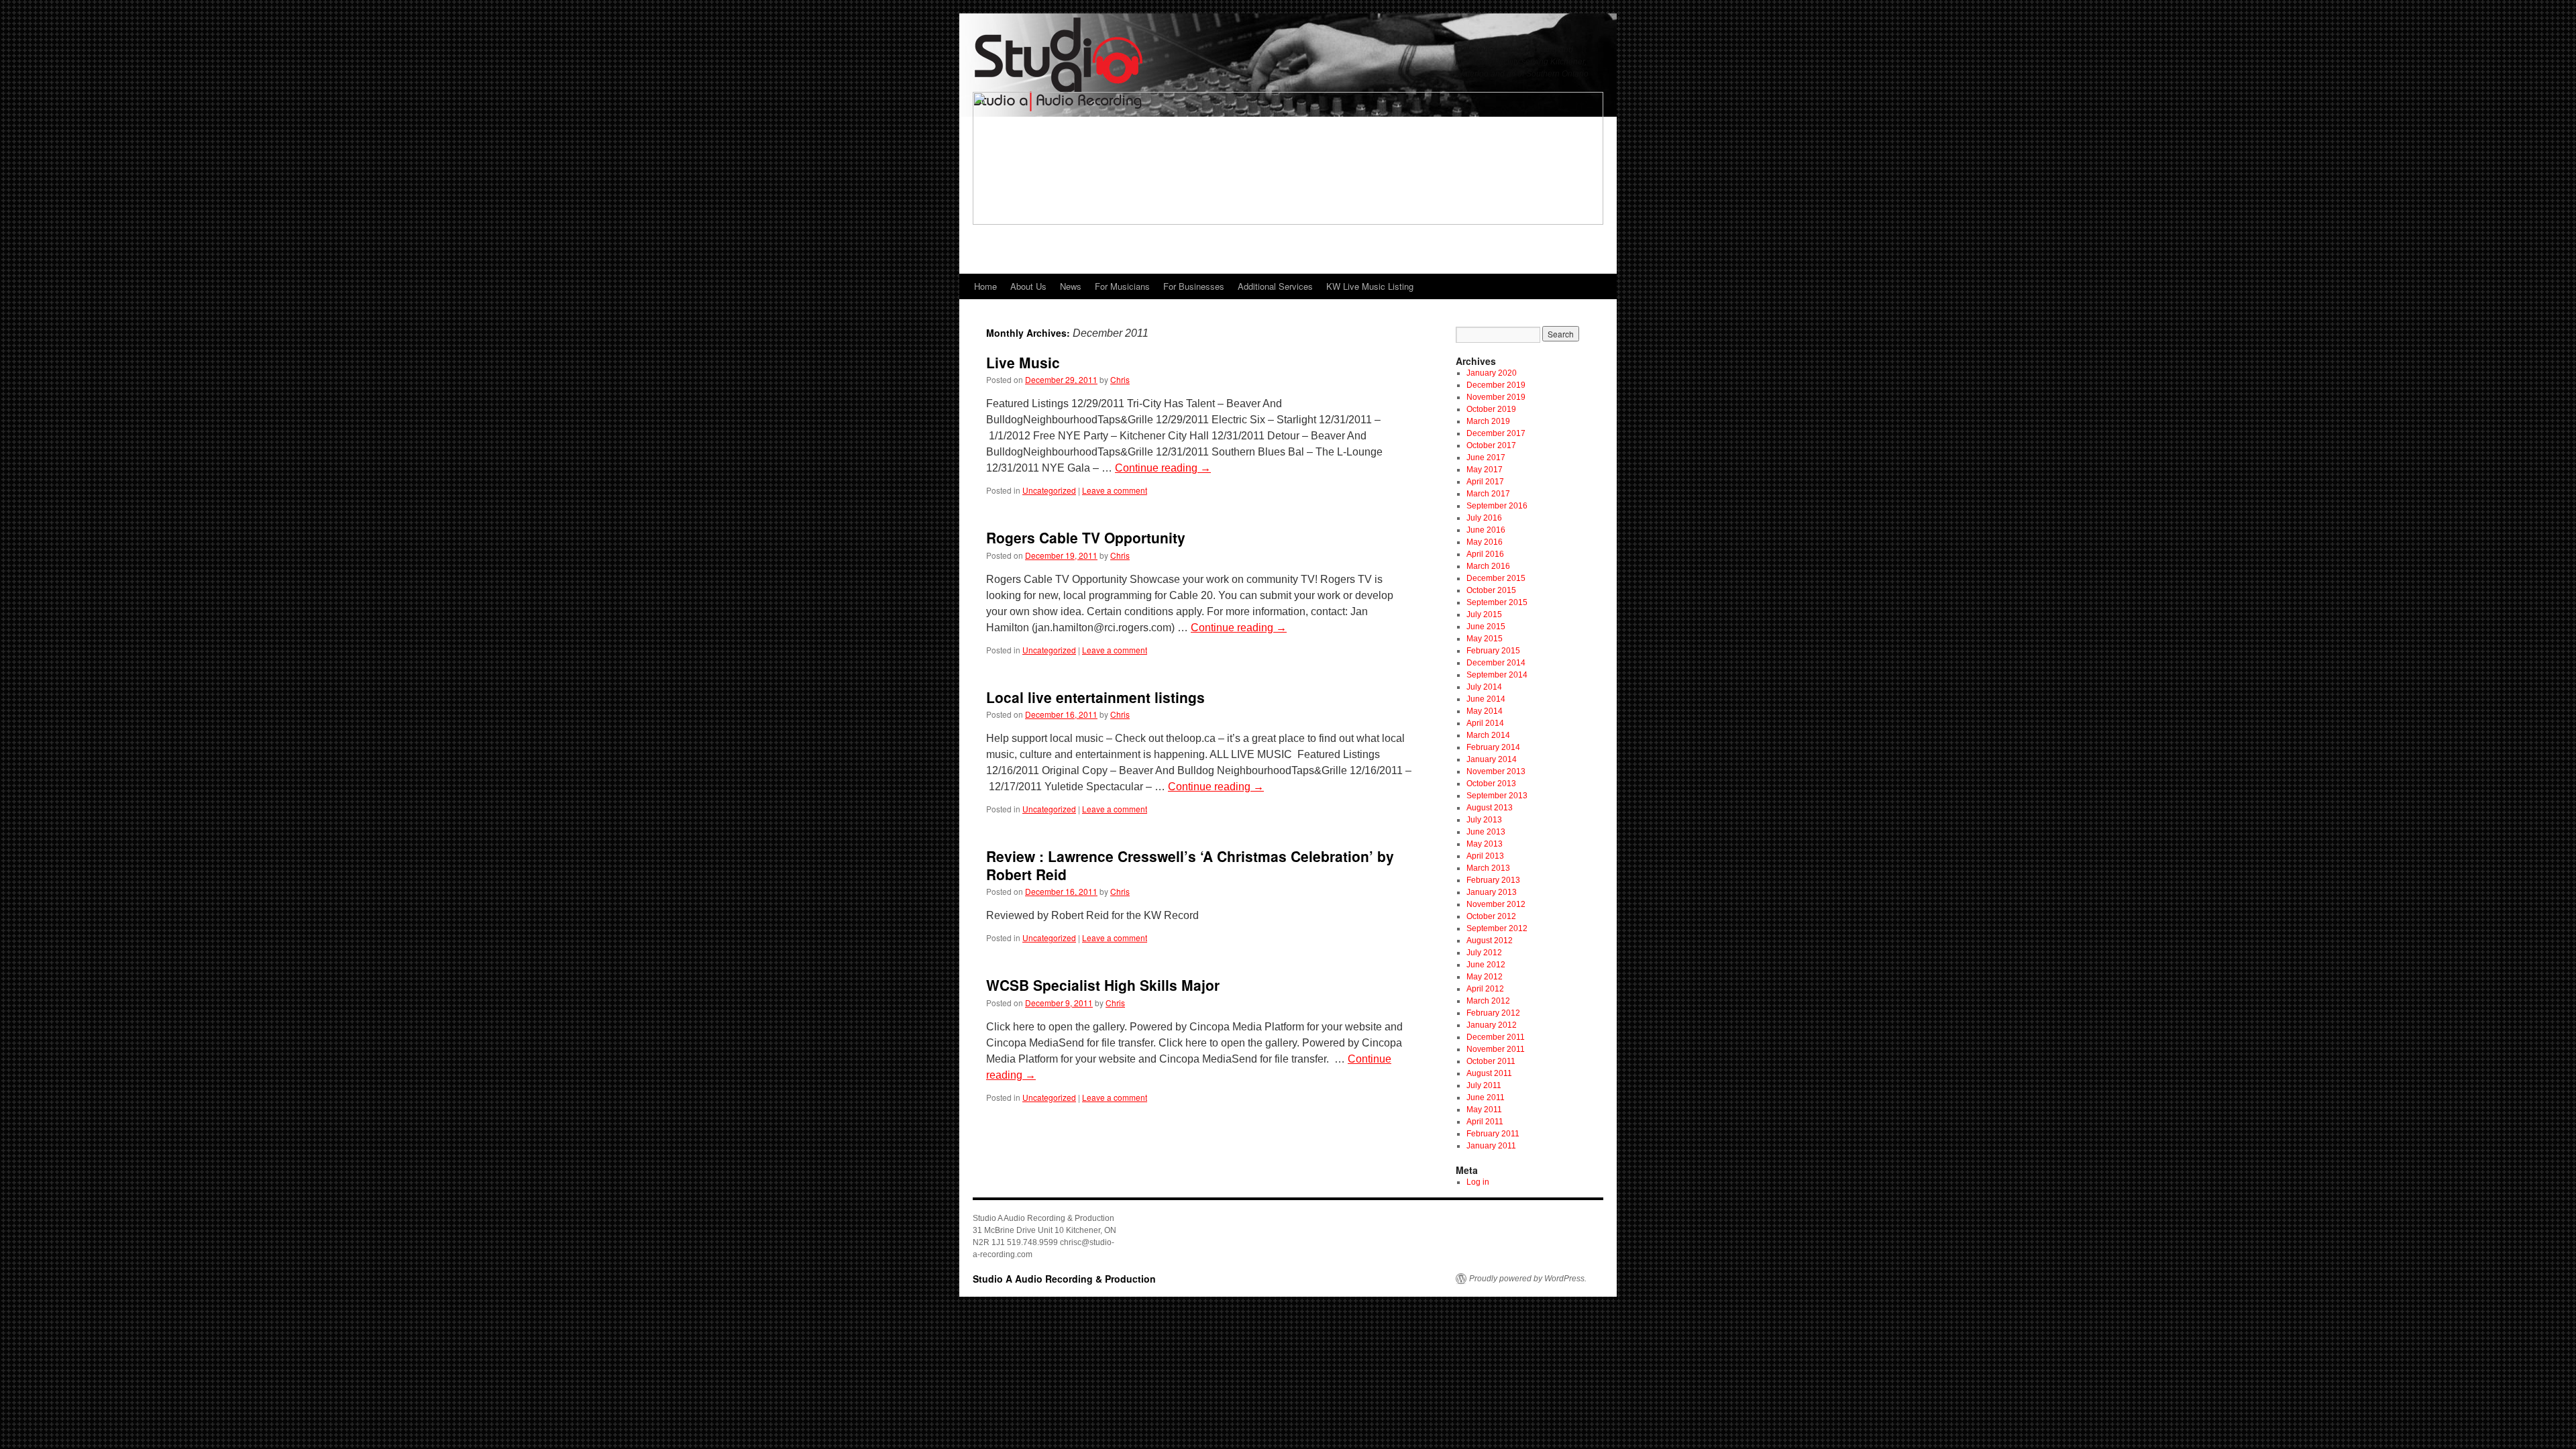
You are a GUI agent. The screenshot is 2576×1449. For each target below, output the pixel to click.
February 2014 (1493, 747)
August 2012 (1490, 941)
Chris (1120, 379)
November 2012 (1496, 904)
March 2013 (1488, 868)
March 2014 (1488, 735)
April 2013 (1485, 856)
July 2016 (1484, 518)
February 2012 (1493, 1013)
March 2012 (1488, 1001)
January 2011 (1491, 1146)
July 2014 (1484, 687)
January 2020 (1492, 373)
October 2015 (1491, 590)
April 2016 (1485, 554)
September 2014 (1497, 675)
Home (985, 286)
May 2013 (1485, 844)
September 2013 (1497, 796)
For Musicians (1122, 286)
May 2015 (1485, 639)
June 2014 (1486, 699)
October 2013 (1491, 784)
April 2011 (1485, 1122)
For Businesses (1194, 286)
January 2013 (1492, 892)
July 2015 (1484, 614)
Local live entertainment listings (1095, 697)
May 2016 (1485, 542)
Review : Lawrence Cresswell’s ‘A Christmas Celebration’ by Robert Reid (1190, 865)
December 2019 (1496, 385)
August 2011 (1489, 1073)
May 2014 (1485, 711)
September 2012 (1497, 928)
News (1071, 286)
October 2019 (1491, 409)
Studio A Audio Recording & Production (1064, 1279)
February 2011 (1493, 1134)
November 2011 (1496, 1049)
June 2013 (1486, 832)
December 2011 (1496, 1037)
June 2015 (1486, 627)
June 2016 (1486, 530)
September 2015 (1497, 602)
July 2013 (1484, 820)
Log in (1478, 1182)
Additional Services (1275, 286)
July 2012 (1484, 953)
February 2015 (1493, 651)
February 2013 (1493, 880)
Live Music (1023, 362)
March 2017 (1488, 494)
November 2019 (1496, 397)
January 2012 (1492, 1025)
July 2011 (1484, 1085)
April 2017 (1485, 482)
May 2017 (1485, 470)
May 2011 (1484, 1110)
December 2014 (1496, 663)
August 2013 (1490, 808)
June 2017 (1486, 458)
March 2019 (1488, 421)
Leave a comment (1115, 490)
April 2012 (1485, 989)
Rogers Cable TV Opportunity (1086, 537)
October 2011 (1491, 1061)
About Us (1028, 286)
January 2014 (1492, 759)
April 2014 (1485, 723)
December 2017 (1496, 433)
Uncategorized (1049, 490)
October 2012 (1491, 916)
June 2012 (1486, 965)
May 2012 (1485, 977)
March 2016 (1488, 566)
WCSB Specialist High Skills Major (1103, 985)
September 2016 (1497, 506)
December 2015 (1496, 578)
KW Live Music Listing (1370, 286)
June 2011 (1486, 1097)
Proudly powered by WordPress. (1528, 1279)
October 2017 (1491, 445)
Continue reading (1163, 468)
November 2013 (1496, 771)
